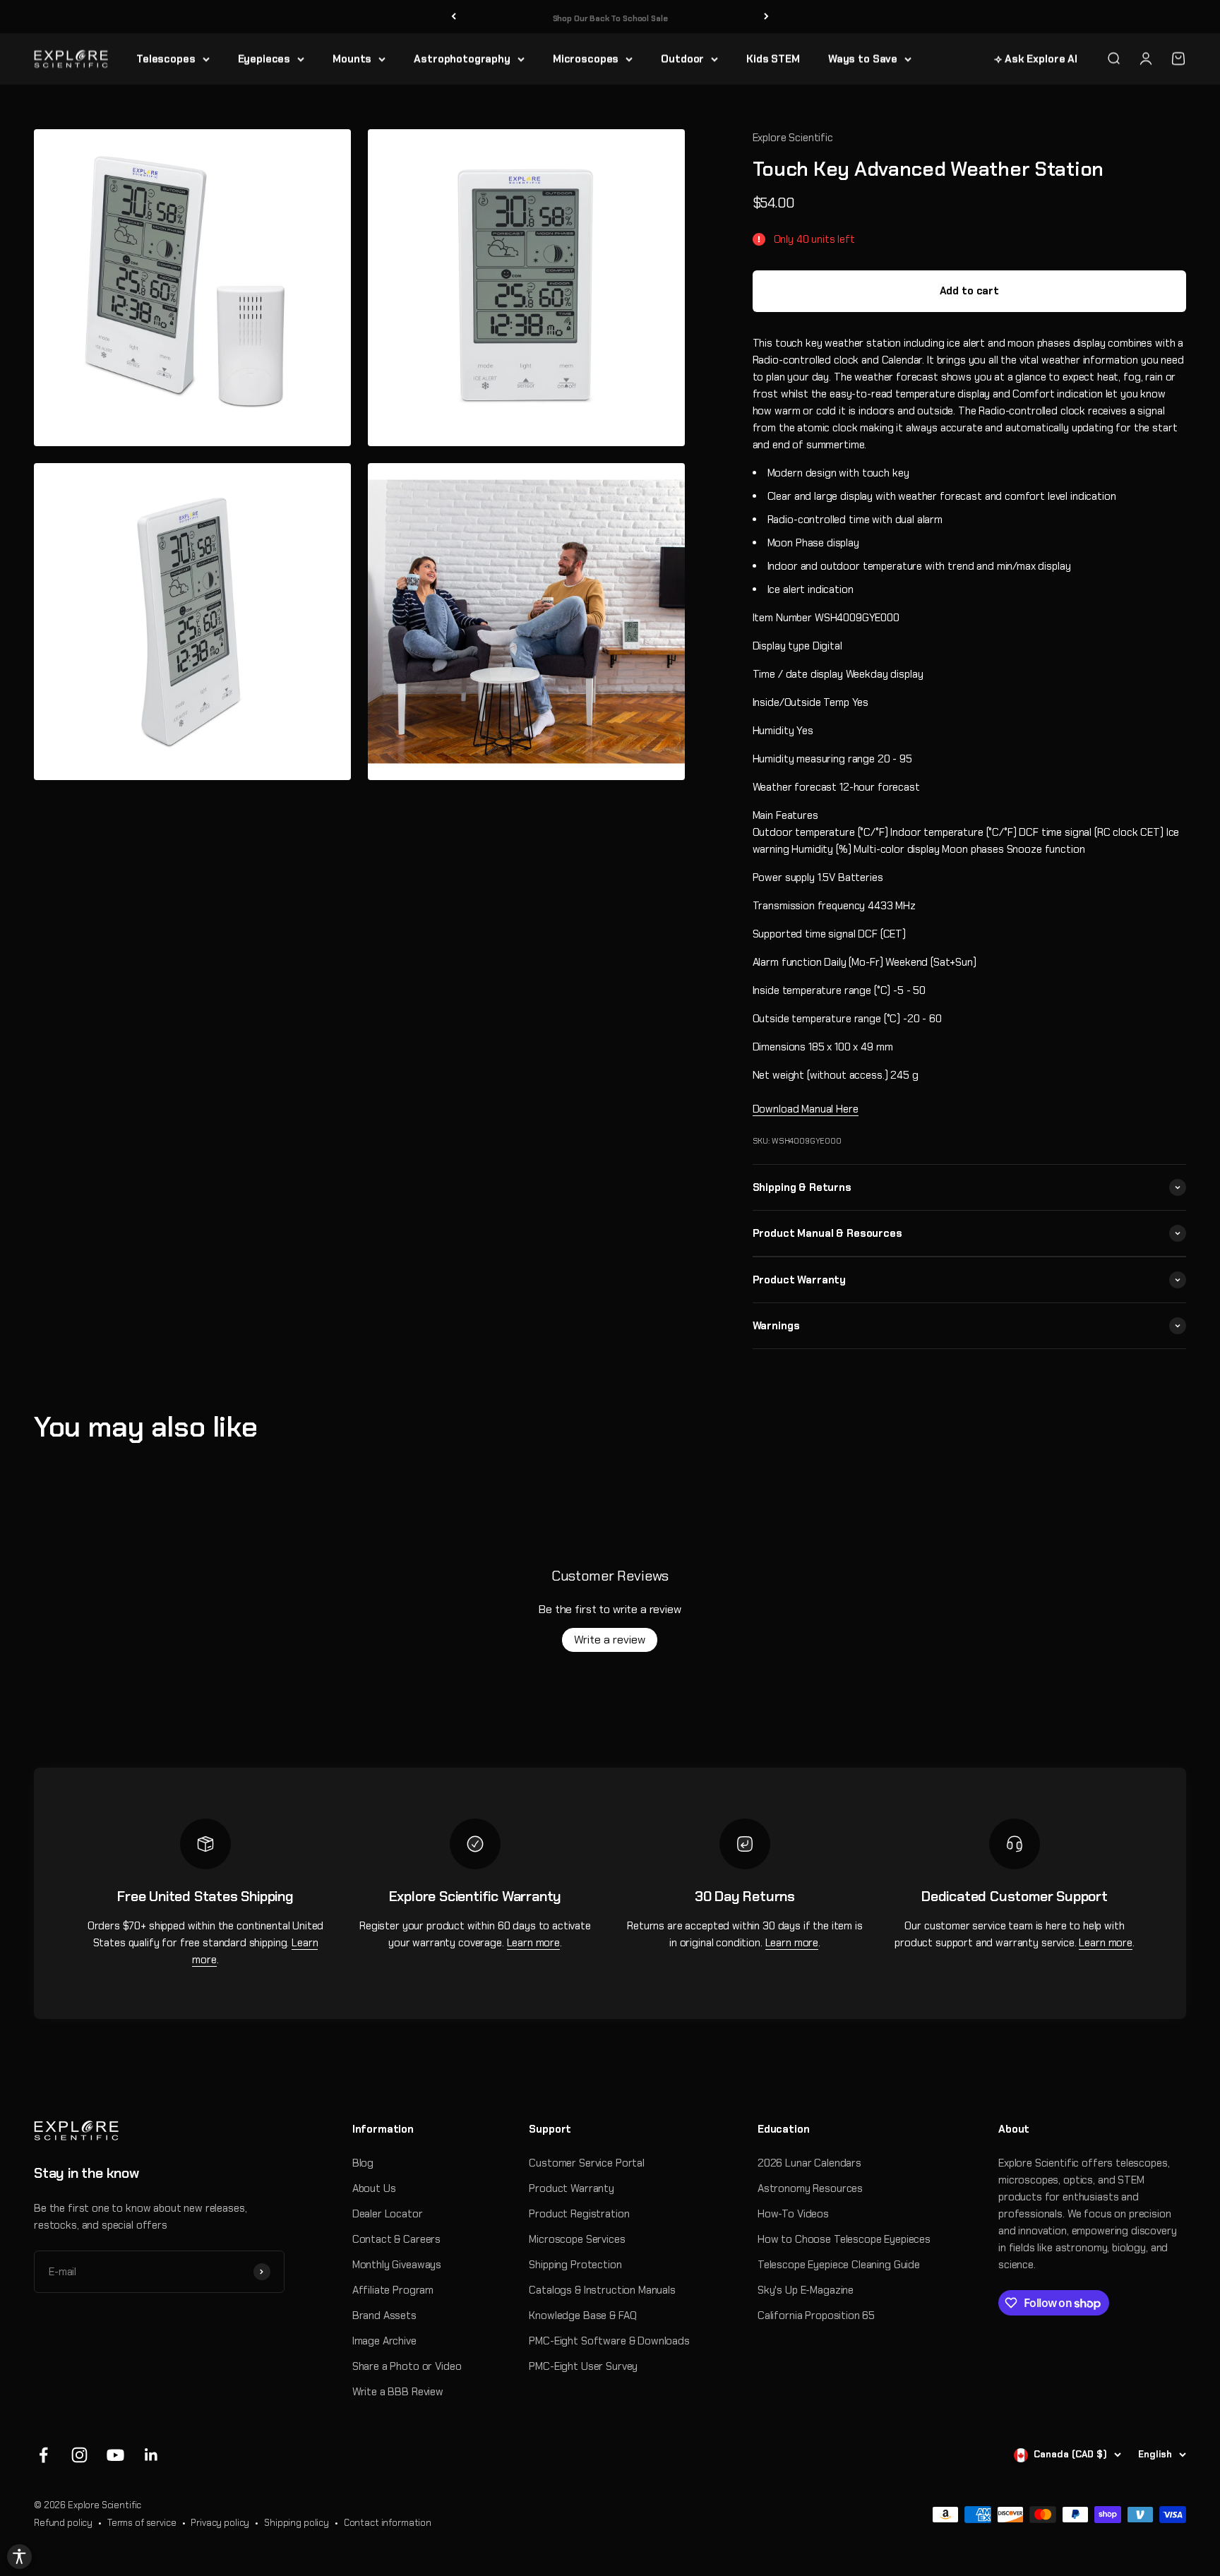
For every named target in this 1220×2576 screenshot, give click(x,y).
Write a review (610, 1640)
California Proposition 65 (816, 2316)
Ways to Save (863, 59)
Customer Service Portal (587, 2163)
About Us (374, 2188)
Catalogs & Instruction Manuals (602, 2290)
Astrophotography (462, 59)
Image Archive (384, 2341)
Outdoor (682, 59)
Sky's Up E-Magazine (806, 2290)
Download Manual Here (806, 1109)
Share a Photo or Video (407, 2366)
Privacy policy (220, 2523)
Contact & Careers (396, 2239)
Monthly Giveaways (397, 2265)
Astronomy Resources (810, 2188)
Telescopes (166, 59)
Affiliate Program (393, 2290)
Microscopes (586, 59)
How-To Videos (793, 2214)
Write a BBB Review (398, 2392)
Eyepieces (264, 59)
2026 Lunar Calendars (809, 2163)
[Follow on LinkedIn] (151, 2455)
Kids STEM (773, 59)
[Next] (766, 17)
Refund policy (63, 2523)
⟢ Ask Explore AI (1036, 59)
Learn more (534, 1943)
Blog (363, 2163)
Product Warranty (572, 2188)
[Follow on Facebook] (43, 2455)
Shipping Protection (575, 2265)
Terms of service (142, 2523)
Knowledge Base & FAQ (582, 2316)
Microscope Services (577, 2239)
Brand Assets (384, 2316)
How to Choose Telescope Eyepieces (844, 2239)
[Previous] (454, 17)
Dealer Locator (388, 2214)
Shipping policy (297, 2523)
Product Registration (579, 2214)
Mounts (352, 59)
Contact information (388, 2523)
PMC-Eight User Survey (583, 2366)
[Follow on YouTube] (115, 2455)
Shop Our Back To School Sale (610, 16)
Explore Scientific (793, 138)
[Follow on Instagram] (79, 2455)
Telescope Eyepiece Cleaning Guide (839, 2265)
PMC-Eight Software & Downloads (609, 2341)
